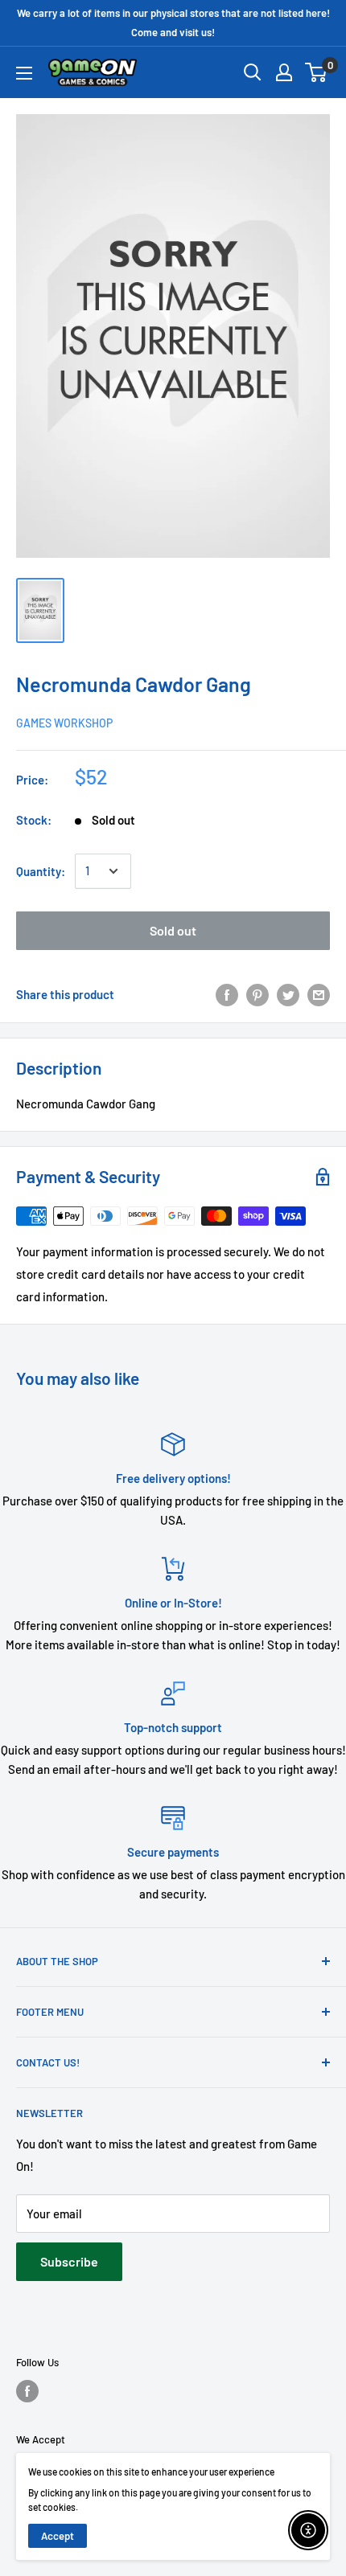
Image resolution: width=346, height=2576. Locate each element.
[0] (317, 72)
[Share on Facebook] (227, 994)
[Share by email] (319, 994)
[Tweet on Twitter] (288, 994)
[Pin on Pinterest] (257, 994)
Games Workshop (64, 723)
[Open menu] (24, 73)
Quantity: (41, 871)
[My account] (284, 72)
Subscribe (69, 2261)
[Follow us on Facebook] (27, 2391)
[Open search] (253, 72)
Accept (58, 2536)
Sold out (173, 930)
